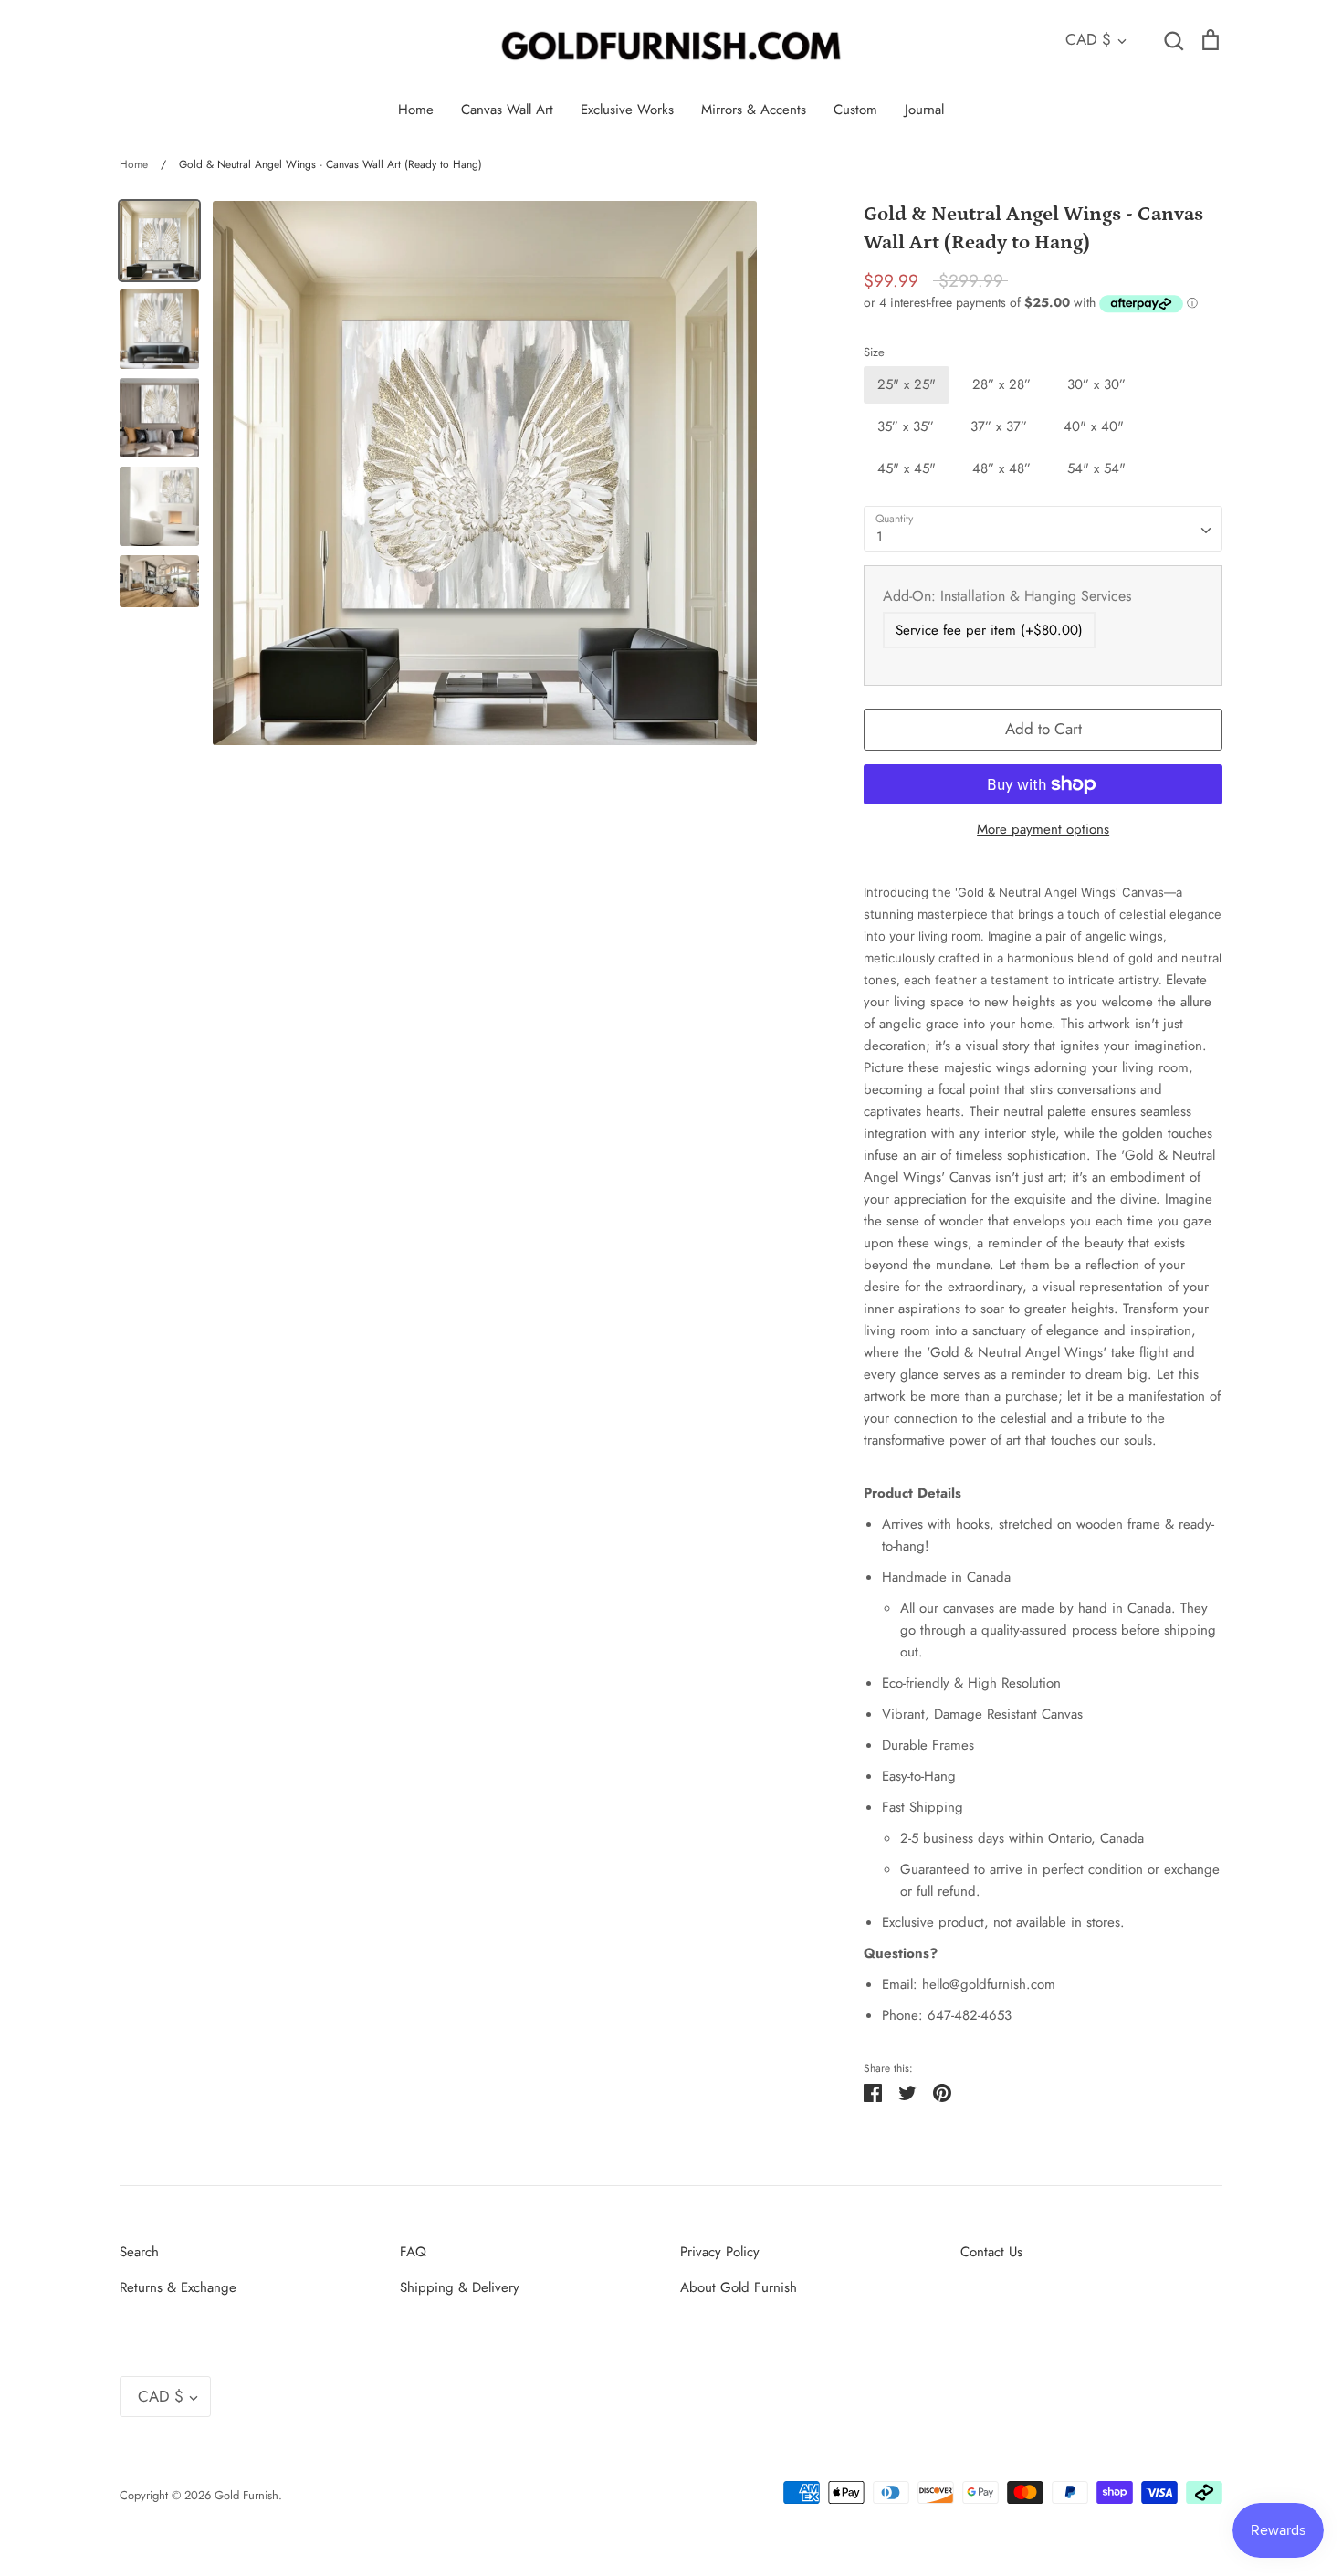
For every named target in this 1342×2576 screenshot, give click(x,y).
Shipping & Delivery (460, 2287)
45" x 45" (907, 468)
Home (416, 110)
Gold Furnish (246, 2495)
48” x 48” (1001, 468)
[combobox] (1043, 529)
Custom (855, 110)
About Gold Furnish (739, 2287)
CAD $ (1088, 39)
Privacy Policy (720, 2252)
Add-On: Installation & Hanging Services (1007, 596)
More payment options (1043, 829)
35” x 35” (906, 426)
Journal (924, 110)
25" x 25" (907, 384)
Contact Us (991, 2252)
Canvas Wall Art (507, 110)
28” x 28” (1001, 384)
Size (874, 352)
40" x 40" (1094, 426)
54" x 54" (1096, 468)
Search (139, 2252)
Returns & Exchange (178, 2287)
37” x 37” (999, 426)
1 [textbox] (880, 537)
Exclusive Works (627, 110)
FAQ (413, 2252)
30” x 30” (1096, 384)
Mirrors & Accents (754, 110)
